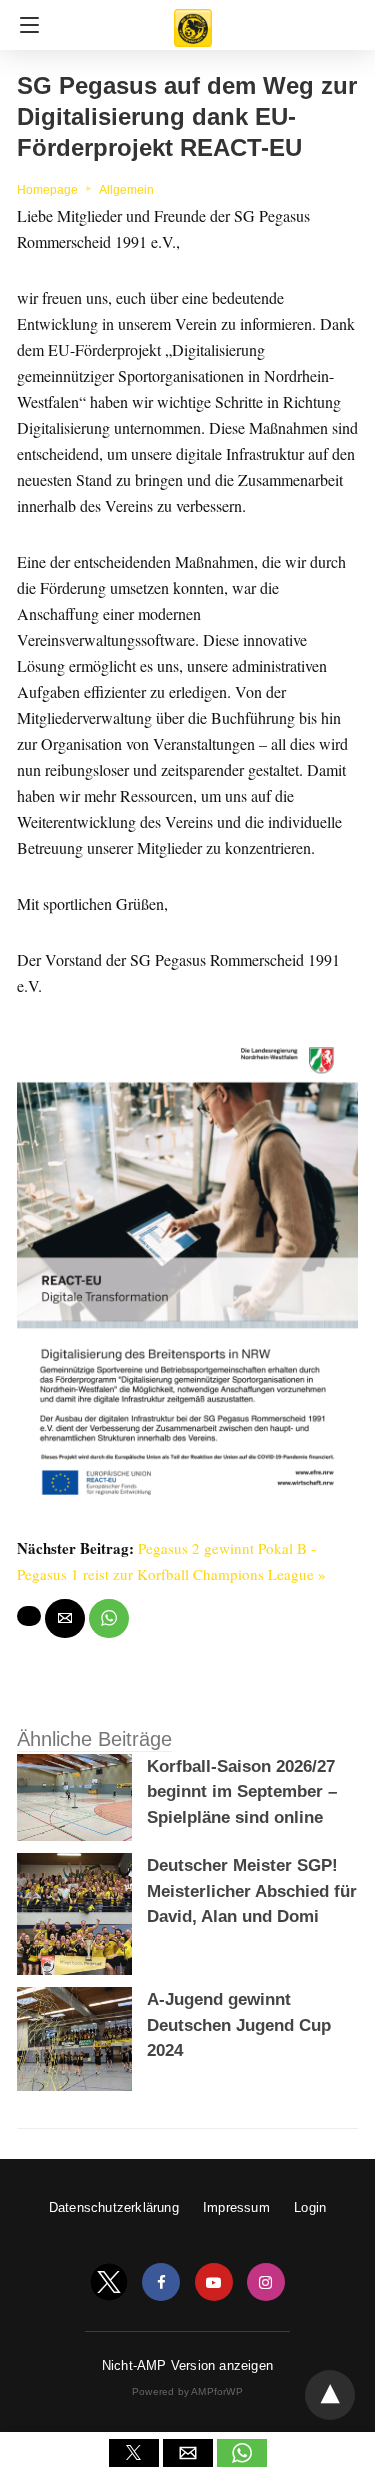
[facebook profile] (161, 2282)
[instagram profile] (266, 2282)
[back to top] (330, 2395)
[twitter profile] (109, 2282)
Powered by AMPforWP (187, 2391)
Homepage (47, 190)
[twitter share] (29, 1616)
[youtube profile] (214, 2282)
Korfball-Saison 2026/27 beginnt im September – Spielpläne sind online (242, 1792)
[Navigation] (24, 25)
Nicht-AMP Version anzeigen (187, 2365)
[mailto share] (65, 1618)
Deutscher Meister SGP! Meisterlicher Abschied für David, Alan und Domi (252, 1891)
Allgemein (126, 190)
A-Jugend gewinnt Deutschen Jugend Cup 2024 (239, 2025)
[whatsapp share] (109, 1618)
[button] (134, 2453)
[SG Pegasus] (193, 19)
